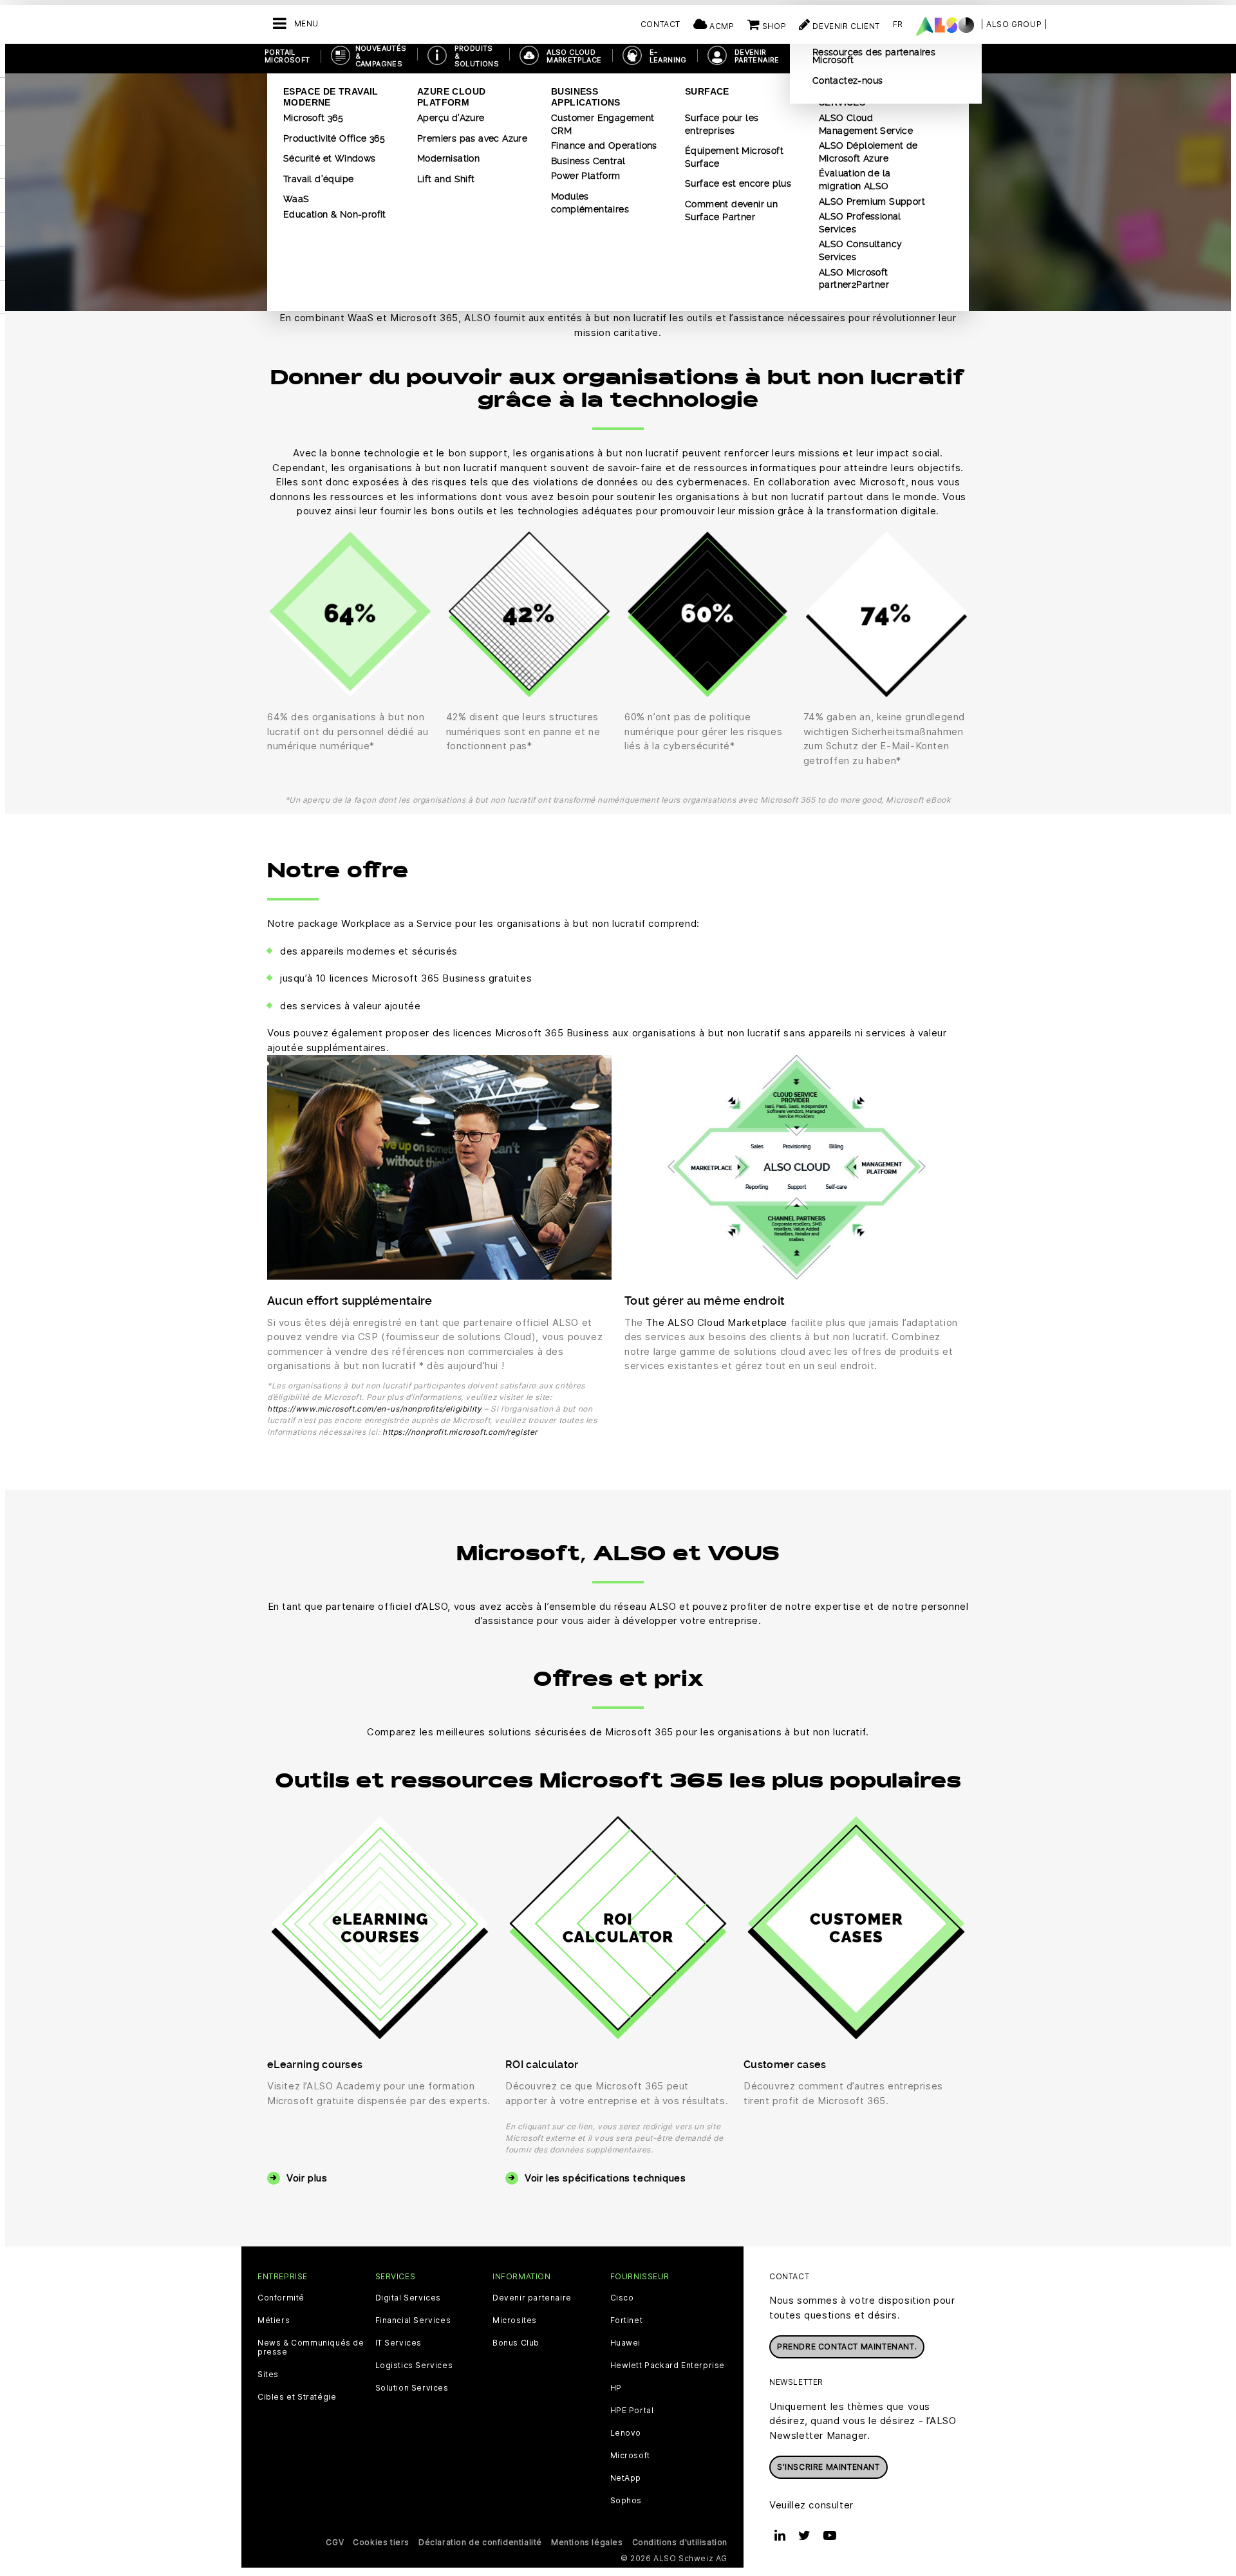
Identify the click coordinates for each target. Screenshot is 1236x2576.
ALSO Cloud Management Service (866, 124)
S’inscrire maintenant (829, 2467)
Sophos (626, 2501)
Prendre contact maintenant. (847, 2347)
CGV (335, 2542)
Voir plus (307, 2178)
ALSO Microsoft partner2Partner (854, 279)
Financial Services (413, 2320)
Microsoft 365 (313, 118)
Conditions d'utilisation (680, 2542)
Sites (268, 2375)
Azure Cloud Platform (451, 97)
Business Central (588, 161)
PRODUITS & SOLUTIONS (477, 56)
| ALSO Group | (1014, 24)
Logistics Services (414, 2366)
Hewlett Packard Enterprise (668, 2366)
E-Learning (668, 56)
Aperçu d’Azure (451, 118)
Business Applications (586, 97)
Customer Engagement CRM (603, 124)
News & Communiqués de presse (311, 2347)
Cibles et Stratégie (297, 2397)
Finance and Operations (604, 145)
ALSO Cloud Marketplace (574, 56)
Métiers (274, 2320)
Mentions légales (587, 2542)
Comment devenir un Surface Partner (731, 210)
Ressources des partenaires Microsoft (874, 56)
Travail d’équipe (318, 179)
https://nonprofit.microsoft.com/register (460, 1432)
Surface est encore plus (738, 183)
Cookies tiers (381, 2542)
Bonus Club (516, 2343)
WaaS (296, 199)
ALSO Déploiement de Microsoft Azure (868, 152)
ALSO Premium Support (872, 201)
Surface (707, 91)
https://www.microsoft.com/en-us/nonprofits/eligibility (374, 1409)
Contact (660, 24)
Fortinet (627, 2320)
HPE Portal (632, 2411)
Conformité (281, 2298)
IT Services (399, 2343)
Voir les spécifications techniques (605, 2178)
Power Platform (586, 176)
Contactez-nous (848, 80)
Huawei (626, 2343)
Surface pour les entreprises (722, 124)
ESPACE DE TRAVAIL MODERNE (331, 97)
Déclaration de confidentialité (480, 2542)
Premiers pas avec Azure (472, 138)
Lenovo (626, 2433)
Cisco (622, 2298)
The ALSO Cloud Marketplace (716, 1322)
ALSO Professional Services (860, 223)
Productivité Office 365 (334, 138)
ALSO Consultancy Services (860, 250)
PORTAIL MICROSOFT (287, 56)
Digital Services (408, 2298)
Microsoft (630, 2456)
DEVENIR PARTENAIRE (757, 56)
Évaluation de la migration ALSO (855, 180)
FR (898, 24)
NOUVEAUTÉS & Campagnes (381, 56)
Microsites (515, 2320)
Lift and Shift (446, 179)
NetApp (626, 2478)
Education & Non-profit (335, 214)
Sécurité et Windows (330, 158)
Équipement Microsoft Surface (734, 157)
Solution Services (412, 2388)
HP (616, 2388)
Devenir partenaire (532, 2298)
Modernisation (448, 158)
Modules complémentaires (590, 203)
